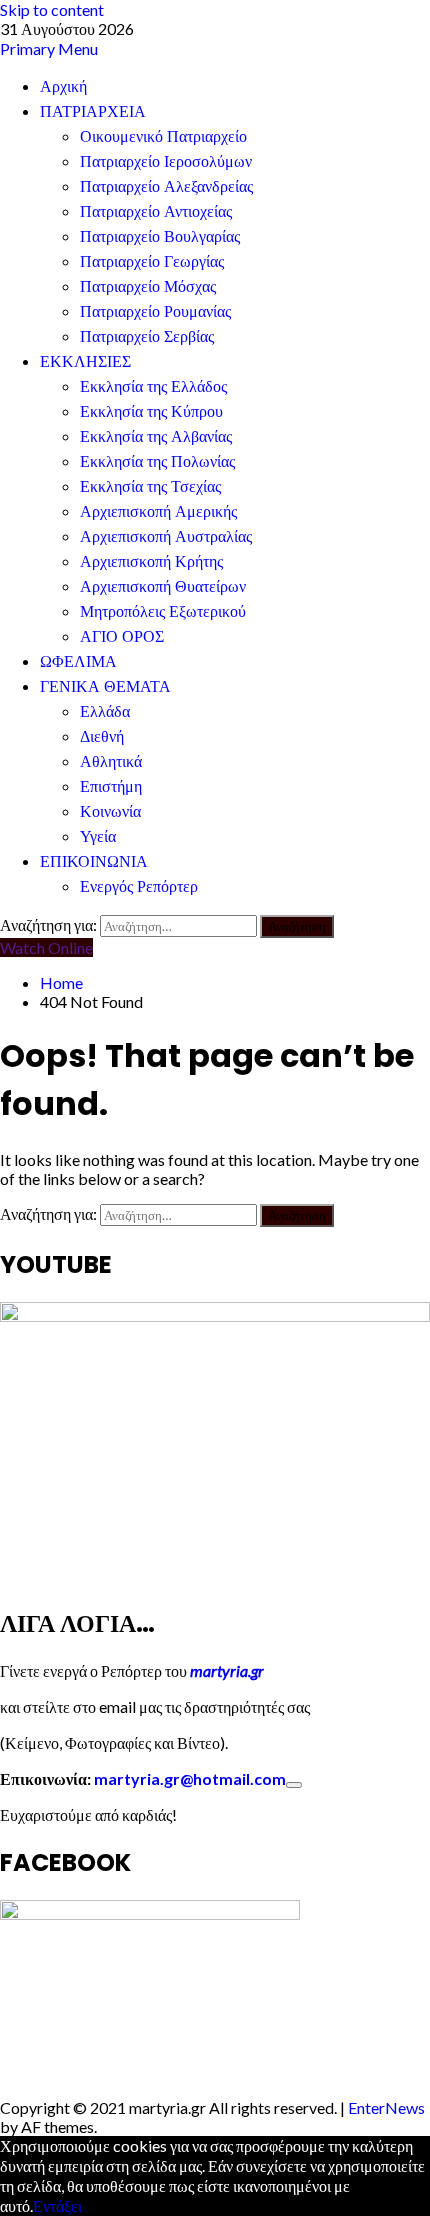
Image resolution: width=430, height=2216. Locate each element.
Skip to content (52, 9)
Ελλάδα (105, 711)
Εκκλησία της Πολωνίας (157, 461)
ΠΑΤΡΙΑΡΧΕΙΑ (93, 111)
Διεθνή (102, 736)
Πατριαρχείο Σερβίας (147, 336)
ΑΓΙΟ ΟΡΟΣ (122, 636)
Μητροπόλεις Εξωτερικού (163, 611)
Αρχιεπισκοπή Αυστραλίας (166, 536)
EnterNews (386, 2107)
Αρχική (63, 86)
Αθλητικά (111, 761)
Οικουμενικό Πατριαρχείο (163, 136)
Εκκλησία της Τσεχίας (150, 486)
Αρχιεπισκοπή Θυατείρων (163, 586)
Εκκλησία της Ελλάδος (153, 386)
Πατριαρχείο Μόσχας (148, 286)
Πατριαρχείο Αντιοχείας (156, 211)
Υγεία (98, 836)
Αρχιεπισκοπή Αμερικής (158, 511)
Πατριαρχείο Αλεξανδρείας (166, 186)
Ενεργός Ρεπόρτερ (139, 886)
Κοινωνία (110, 811)
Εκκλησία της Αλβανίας (156, 436)
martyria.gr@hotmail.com (190, 1778)
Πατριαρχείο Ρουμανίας (155, 311)
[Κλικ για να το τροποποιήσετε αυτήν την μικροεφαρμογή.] (294, 1785)
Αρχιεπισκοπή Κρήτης (151, 561)
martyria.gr (225, 1670)
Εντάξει (57, 2205)
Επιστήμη (111, 786)
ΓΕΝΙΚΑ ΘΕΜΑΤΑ (105, 686)
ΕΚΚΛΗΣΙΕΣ (85, 361)
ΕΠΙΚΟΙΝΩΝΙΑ (94, 861)
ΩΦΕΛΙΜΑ (78, 661)
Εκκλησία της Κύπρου (151, 411)
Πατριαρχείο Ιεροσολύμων (166, 161)
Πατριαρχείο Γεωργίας (152, 261)
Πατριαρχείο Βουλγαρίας (160, 236)
